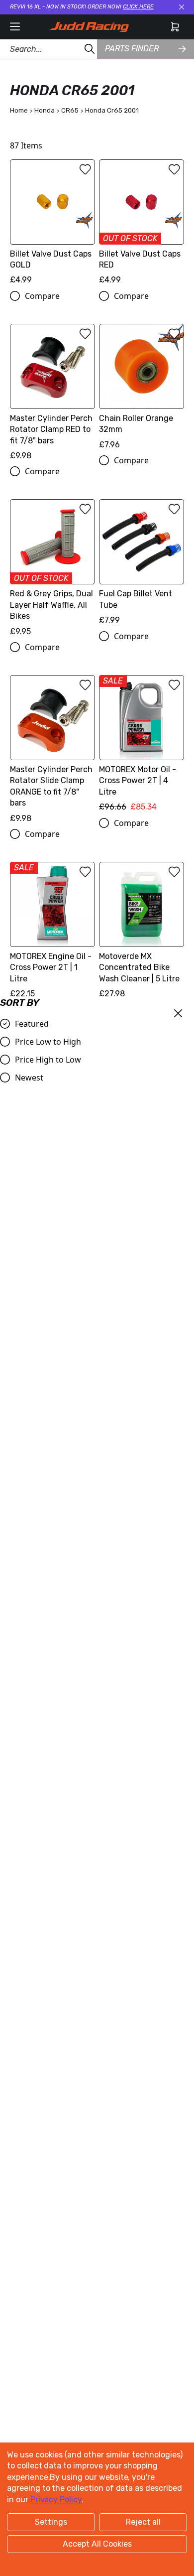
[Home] (89, 27)
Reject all (143, 2522)
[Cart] (175, 27)
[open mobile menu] (15, 27)
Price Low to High (48, 1042)
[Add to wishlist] (85, 169)
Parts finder (132, 49)
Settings (51, 2522)
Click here (138, 7)
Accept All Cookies (97, 2544)
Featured (32, 1024)
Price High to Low (48, 1060)
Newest (29, 1078)
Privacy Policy (56, 2500)
